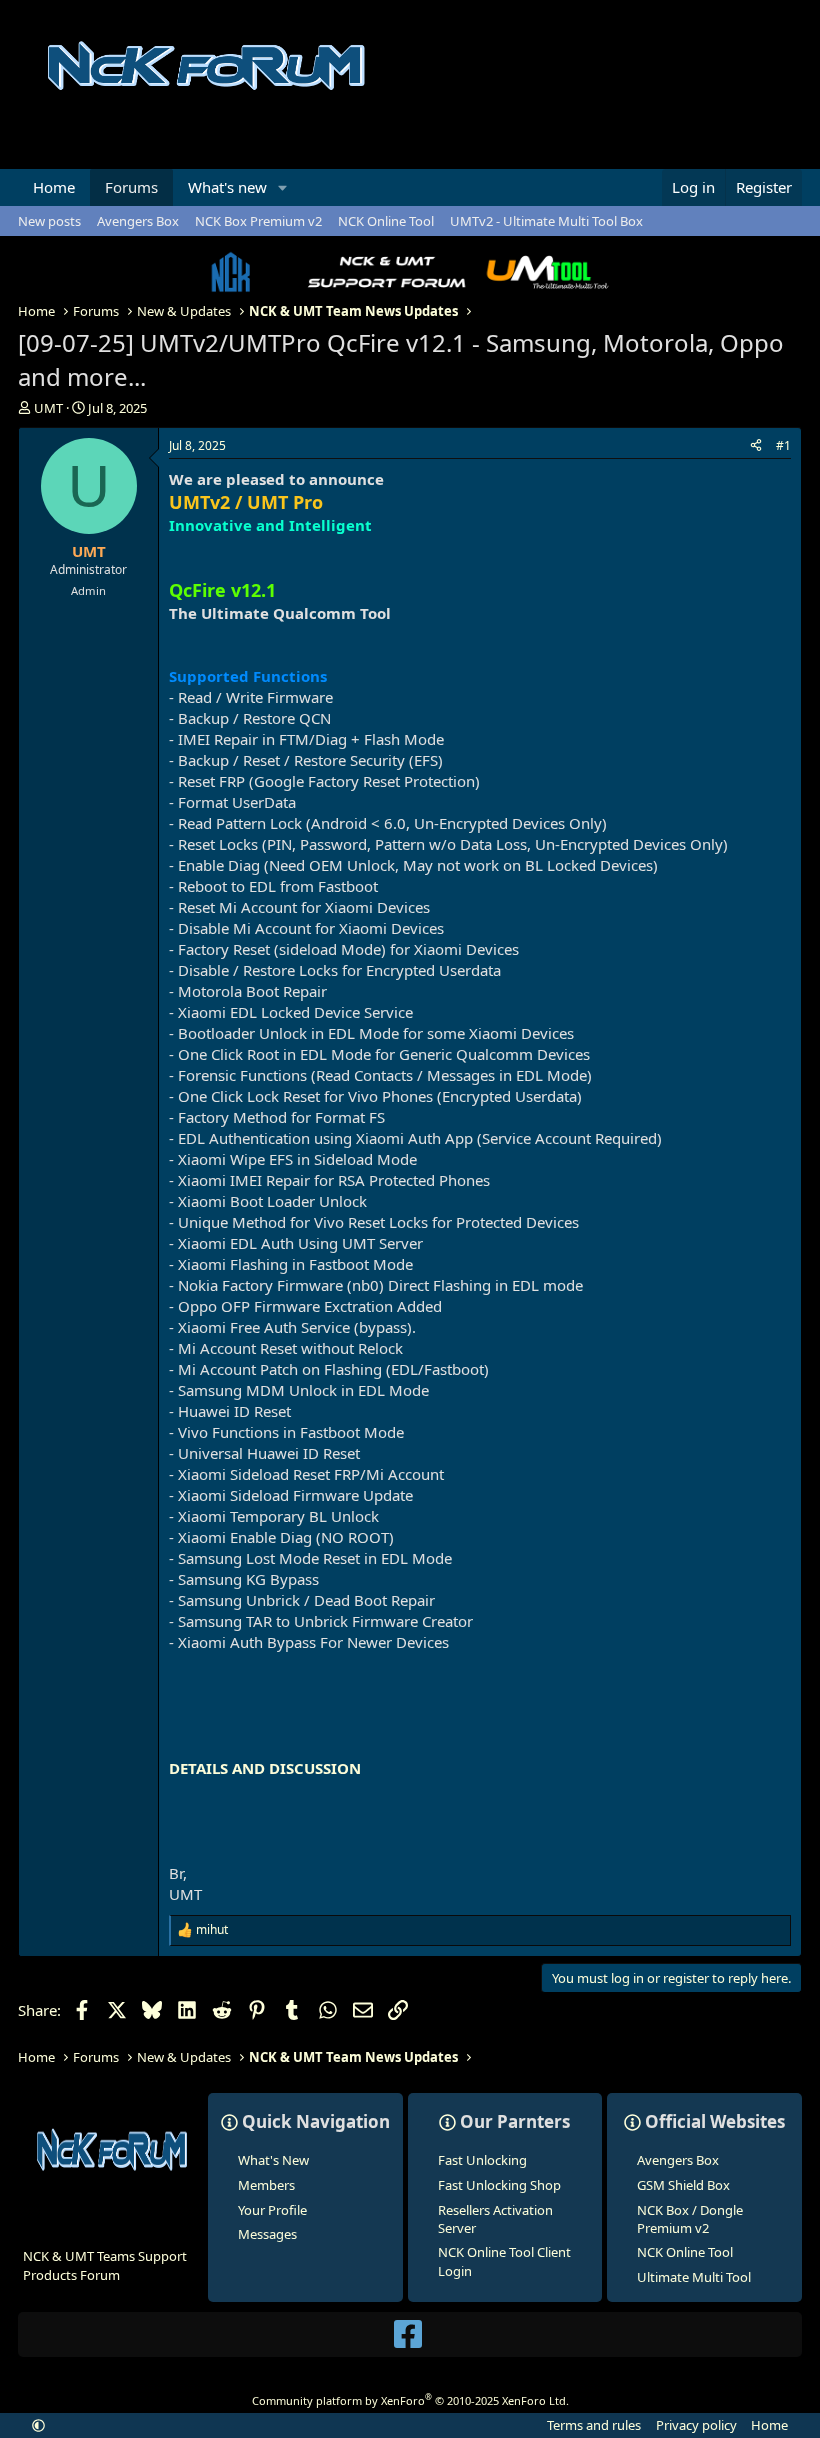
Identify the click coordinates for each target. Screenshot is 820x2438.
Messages (267, 2234)
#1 (783, 445)
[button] (283, 187)
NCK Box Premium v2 (258, 221)
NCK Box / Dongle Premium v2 (690, 2219)
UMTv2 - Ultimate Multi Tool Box (546, 221)
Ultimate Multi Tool (694, 2277)
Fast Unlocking (482, 2160)
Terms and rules (594, 2425)
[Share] (756, 446)
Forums (131, 187)
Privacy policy (696, 2425)
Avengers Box (138, 221)
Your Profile (272, 2210)
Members (266, 2185)
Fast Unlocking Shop (499, 2185)
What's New (273, 2160)
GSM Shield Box (683, 2185)
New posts (49, 221)
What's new (227, 187)
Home (54, 187)
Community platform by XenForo (410, 2400)
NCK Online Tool (386, 221)
